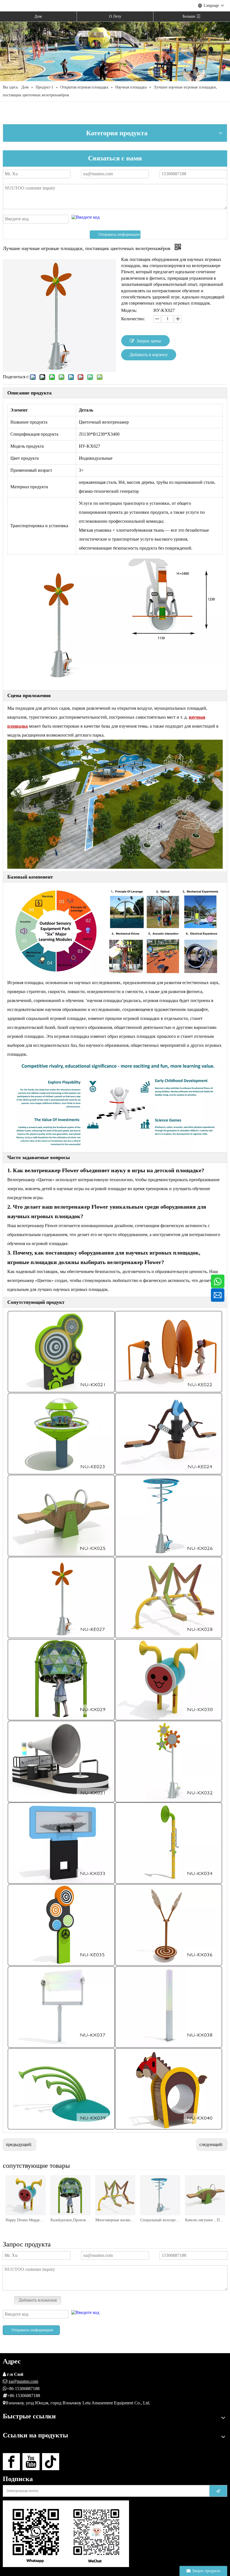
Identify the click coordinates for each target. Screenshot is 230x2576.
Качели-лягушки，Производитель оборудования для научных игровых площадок (205, 2220)
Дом (38, 16)
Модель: (129, 310)
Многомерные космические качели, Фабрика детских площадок (115, 2220)
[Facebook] (11, 2462)
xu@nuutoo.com (23, 2381)
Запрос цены (149, 341)
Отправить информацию (119, 234)
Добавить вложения (38, 2300)
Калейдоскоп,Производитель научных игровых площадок (70, 2220)
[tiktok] (51, 2462)
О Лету (115, 16)
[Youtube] (31, 2462)
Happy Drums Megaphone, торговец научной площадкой (25, 2220)
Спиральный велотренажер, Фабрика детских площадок (160, 2220)
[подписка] (218, 2491)
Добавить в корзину (149, 355)
